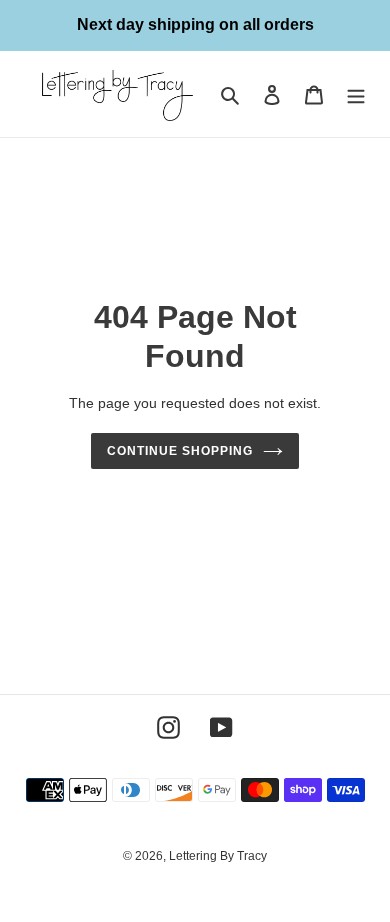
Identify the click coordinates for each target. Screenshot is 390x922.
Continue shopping (180, 451)
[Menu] (356, 94)
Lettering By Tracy (218, 856)
